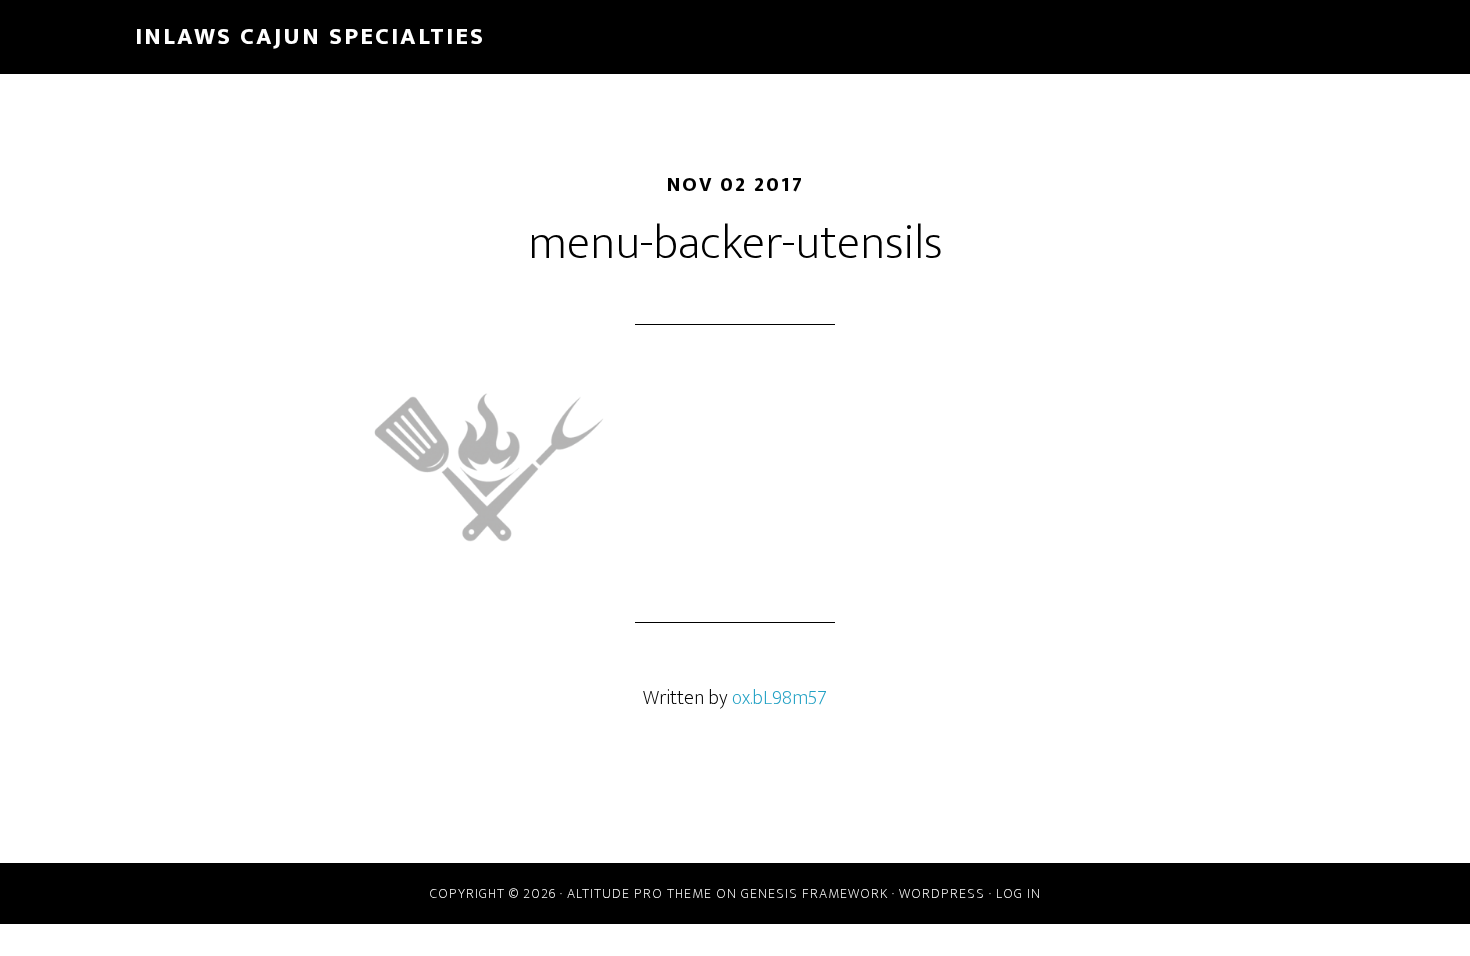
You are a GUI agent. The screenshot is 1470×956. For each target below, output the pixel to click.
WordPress (942, 893)
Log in (1018, 893)
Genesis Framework (814, 893)
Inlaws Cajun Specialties (310, 37)
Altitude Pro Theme (639, 893)
